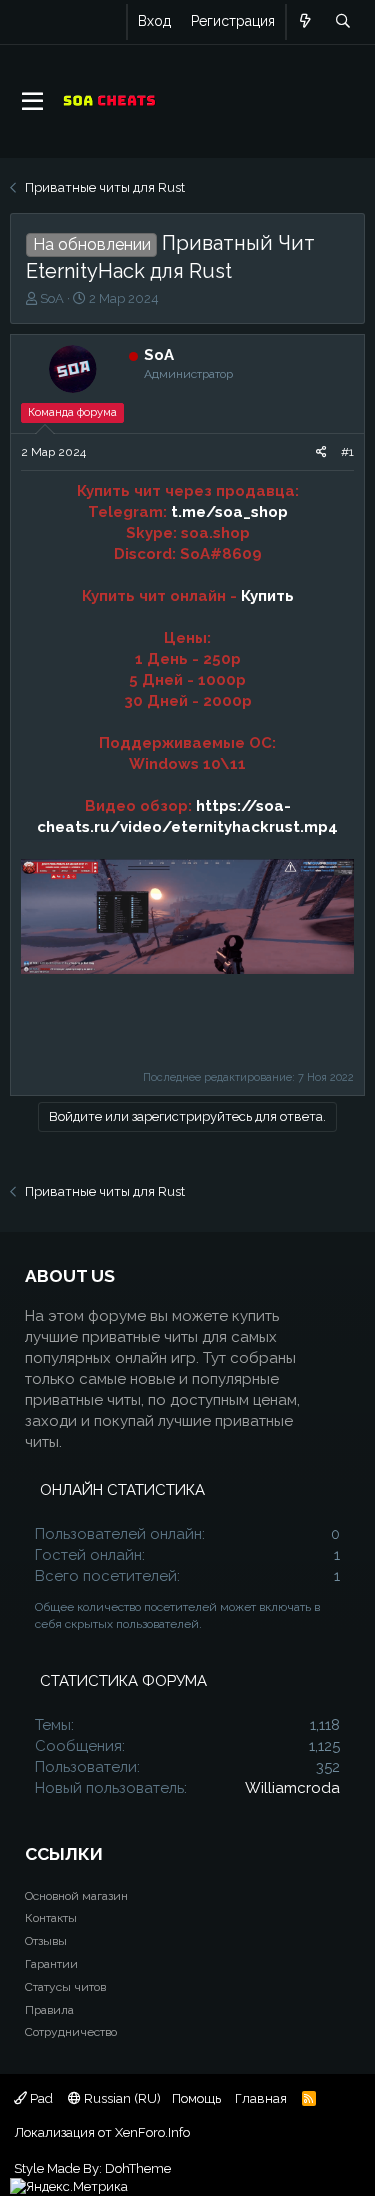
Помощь (196, 2098)
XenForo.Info (152, 2132)
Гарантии (51, 1964)
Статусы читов (65, 1987)
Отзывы (46, 1941)
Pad (40, 2098)
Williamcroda (292, 1788)
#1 (347, 452)
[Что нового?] (305, 22)
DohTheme (138, 2168)
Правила (49, 2010)
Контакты (51, 1918)
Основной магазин (76, 1896)
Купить (267, 596)
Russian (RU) (121, 2098)
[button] (32, 102)
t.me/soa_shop (229, 512)
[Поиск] (342, 22)
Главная (261, 2098)
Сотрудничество (71, 2032)
